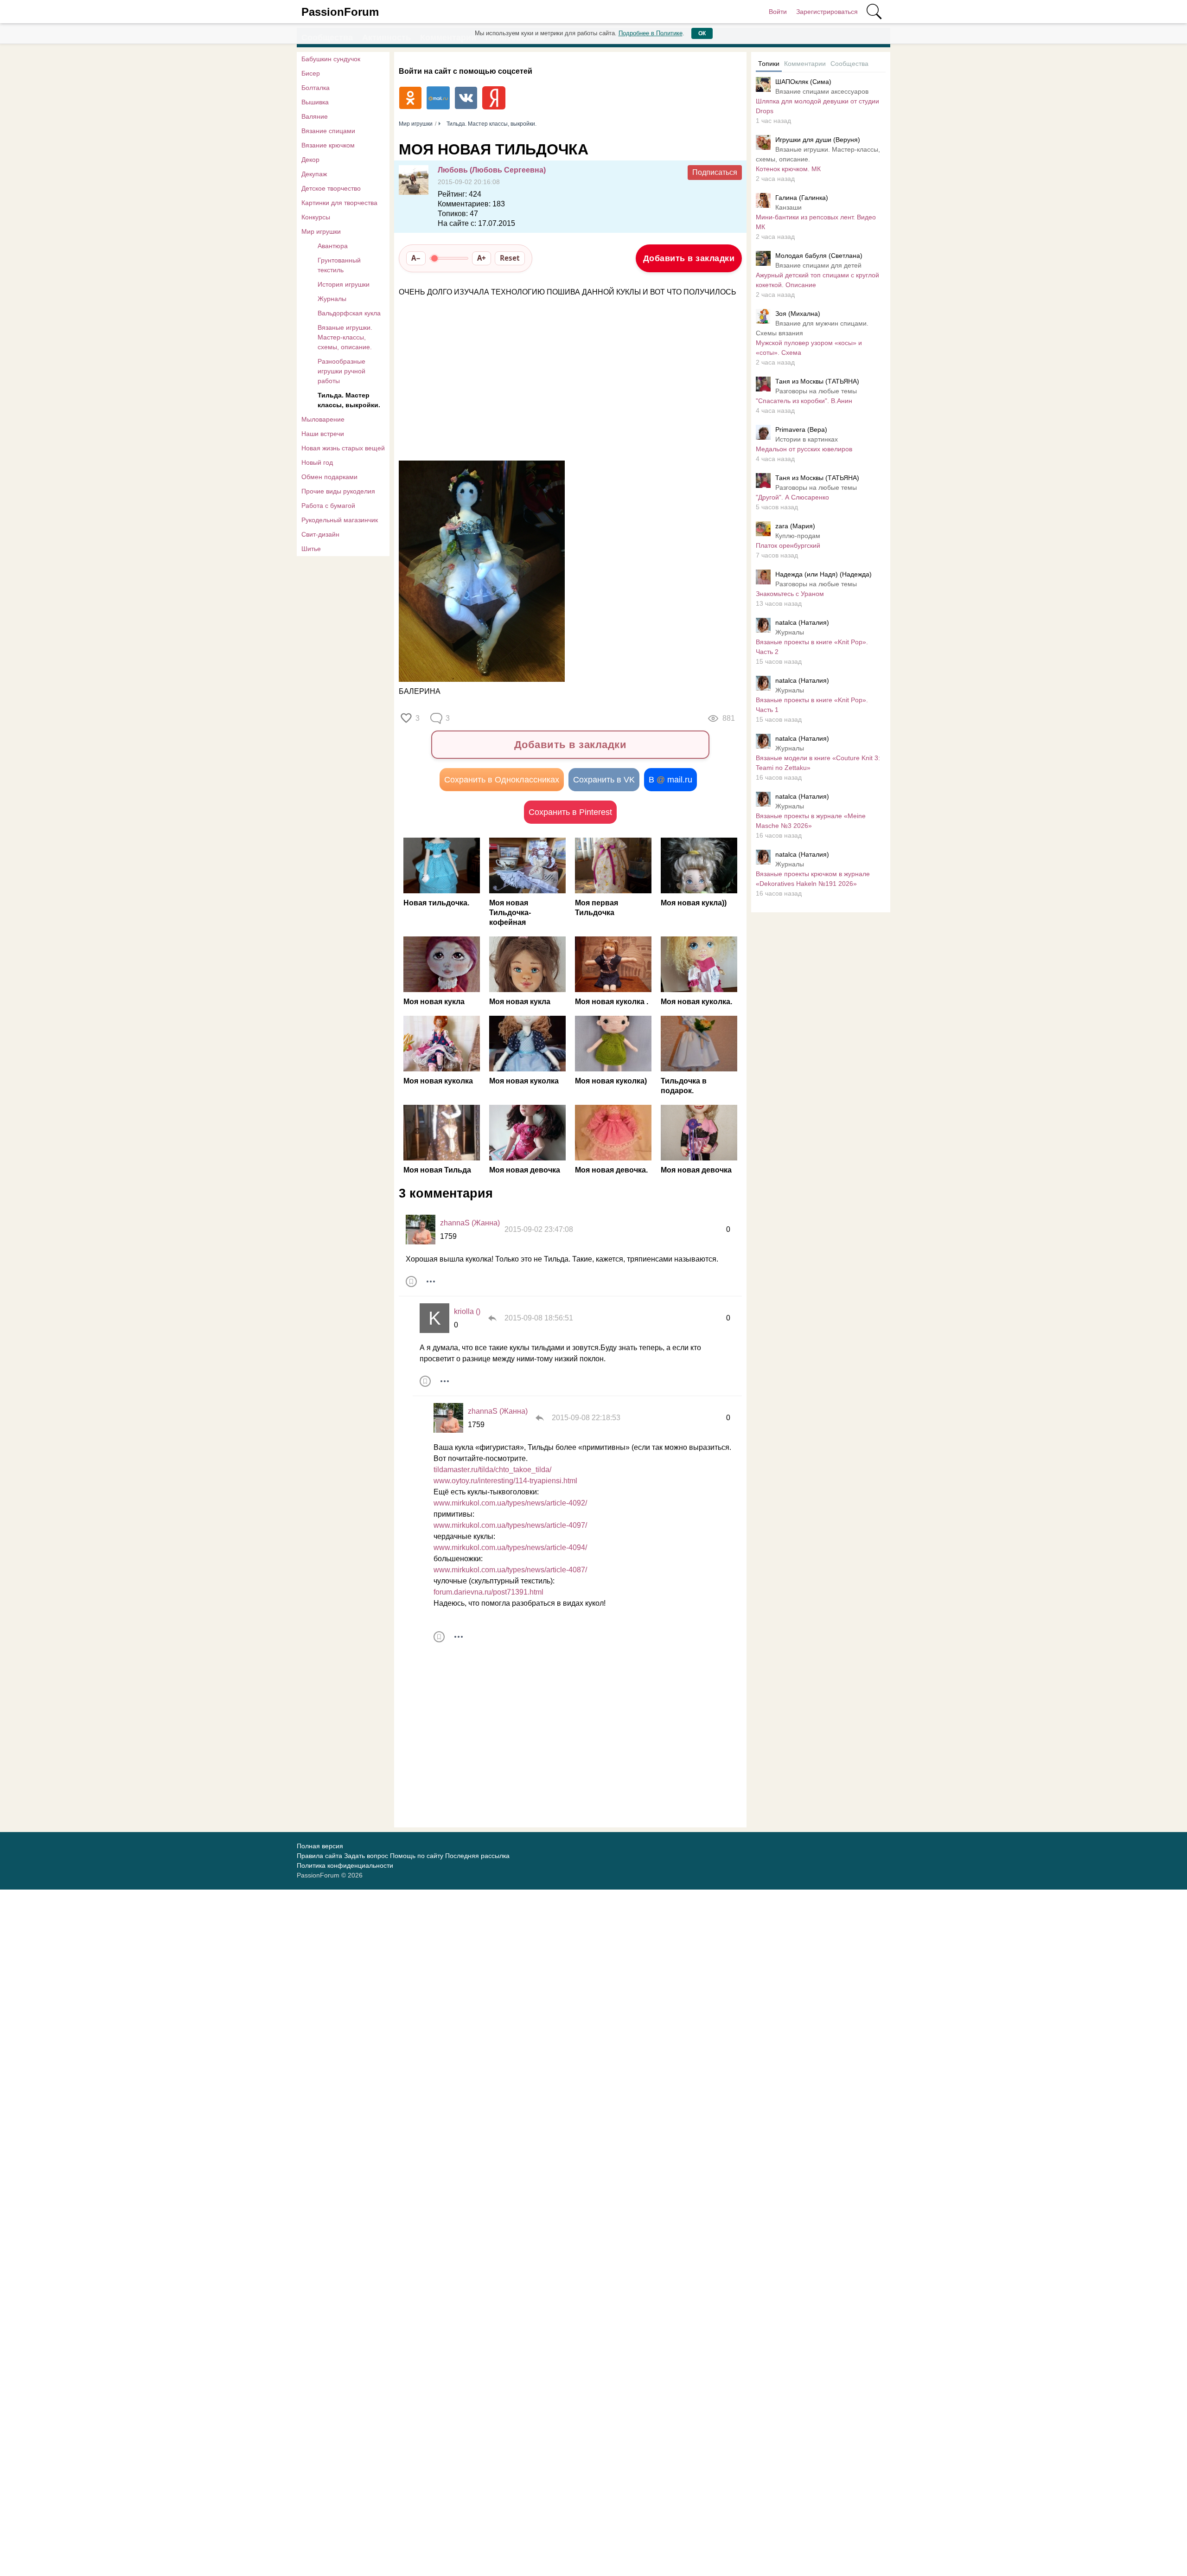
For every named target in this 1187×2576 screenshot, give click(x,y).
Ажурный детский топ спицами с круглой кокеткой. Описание (817, 280)
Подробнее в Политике (651, 33)
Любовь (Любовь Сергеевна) (492, 170)
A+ (482, 258)
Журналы (332, 299)
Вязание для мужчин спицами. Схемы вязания (812, 328)
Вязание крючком (328, 145)
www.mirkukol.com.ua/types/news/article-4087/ (510, 1570)
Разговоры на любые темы (816, 391)
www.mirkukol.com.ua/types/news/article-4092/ (510, 1503)
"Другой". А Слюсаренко (792, 497)
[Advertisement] (566, 379)
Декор (310, 160)
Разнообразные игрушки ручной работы (341, 371)
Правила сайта (319, 1856)
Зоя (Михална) (798, 314)
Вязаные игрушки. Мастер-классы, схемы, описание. (345, 337)
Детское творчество (331, 188)
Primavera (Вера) (801, 429)
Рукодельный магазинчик (340, 520)
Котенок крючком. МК (788, 169)
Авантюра (333, 246)
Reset (510, 258)
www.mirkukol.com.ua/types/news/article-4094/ (510, 1548)
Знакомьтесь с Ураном (790, 594)
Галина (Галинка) (802, 198)
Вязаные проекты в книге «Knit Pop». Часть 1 (812, 705)
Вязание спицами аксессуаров (822, 91)
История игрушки (344, 284)
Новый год (317, 462)
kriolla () (467, 1311)
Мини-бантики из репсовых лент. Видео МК (816, 222)
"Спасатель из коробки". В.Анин (804, 401)
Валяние (315, 116)
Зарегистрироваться (827, 12)
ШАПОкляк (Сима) (803, 82)
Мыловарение (323, 419)
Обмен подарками (329, 477)
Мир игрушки (321, 231)
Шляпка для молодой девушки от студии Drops (817, 106)
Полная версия (320, 1846)
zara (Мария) (795, 526)
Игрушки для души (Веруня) (818, 140)
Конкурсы (316, 217)
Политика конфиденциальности (345, 1865)
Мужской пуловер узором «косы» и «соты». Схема (809, 348)
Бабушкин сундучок (331, 59)
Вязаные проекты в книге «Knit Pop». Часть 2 (812, 647)
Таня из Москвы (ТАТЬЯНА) (817, 381)
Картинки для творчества (339, 203)
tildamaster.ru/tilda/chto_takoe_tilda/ (492, 1470)
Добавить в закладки (689, 258)
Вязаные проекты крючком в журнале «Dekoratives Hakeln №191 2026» (813, 879)
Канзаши (788, 207)
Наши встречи (323, 434)
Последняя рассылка (477, 1856)
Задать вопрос (366, 1856)
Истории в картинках (807, 439)
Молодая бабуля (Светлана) (819, 256)
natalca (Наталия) (802, 622)
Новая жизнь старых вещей (343, 448)
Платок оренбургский (788, 545)
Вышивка (315, 102)
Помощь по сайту (417, 1856)
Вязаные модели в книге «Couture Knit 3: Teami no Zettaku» (818, 763)
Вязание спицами (328, 131)
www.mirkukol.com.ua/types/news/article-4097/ (510, 1525)
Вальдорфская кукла (349, 313)
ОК (702, 33)
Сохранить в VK (604, 780)
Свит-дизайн (320, 534)
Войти (778, 12)
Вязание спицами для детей (818, 265)
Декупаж (314, 174)
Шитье (311, 549)
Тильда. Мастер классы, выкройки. (349, 400)
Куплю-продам (798, 536)
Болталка (316, 88)
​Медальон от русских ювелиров (804, 449)
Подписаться (715, 172)
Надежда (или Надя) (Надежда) (823, 574)
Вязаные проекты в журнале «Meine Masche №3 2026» (811, 821)
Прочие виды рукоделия (338, 491)
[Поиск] (874, 12)
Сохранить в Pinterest (570, 812)
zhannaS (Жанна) (470, 1223)
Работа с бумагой (328, 506)
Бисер (311, 73)
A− (416, 258)
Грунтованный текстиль (339, 265)
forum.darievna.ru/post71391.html (488, 1592)
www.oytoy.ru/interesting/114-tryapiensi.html (505, 1481)
